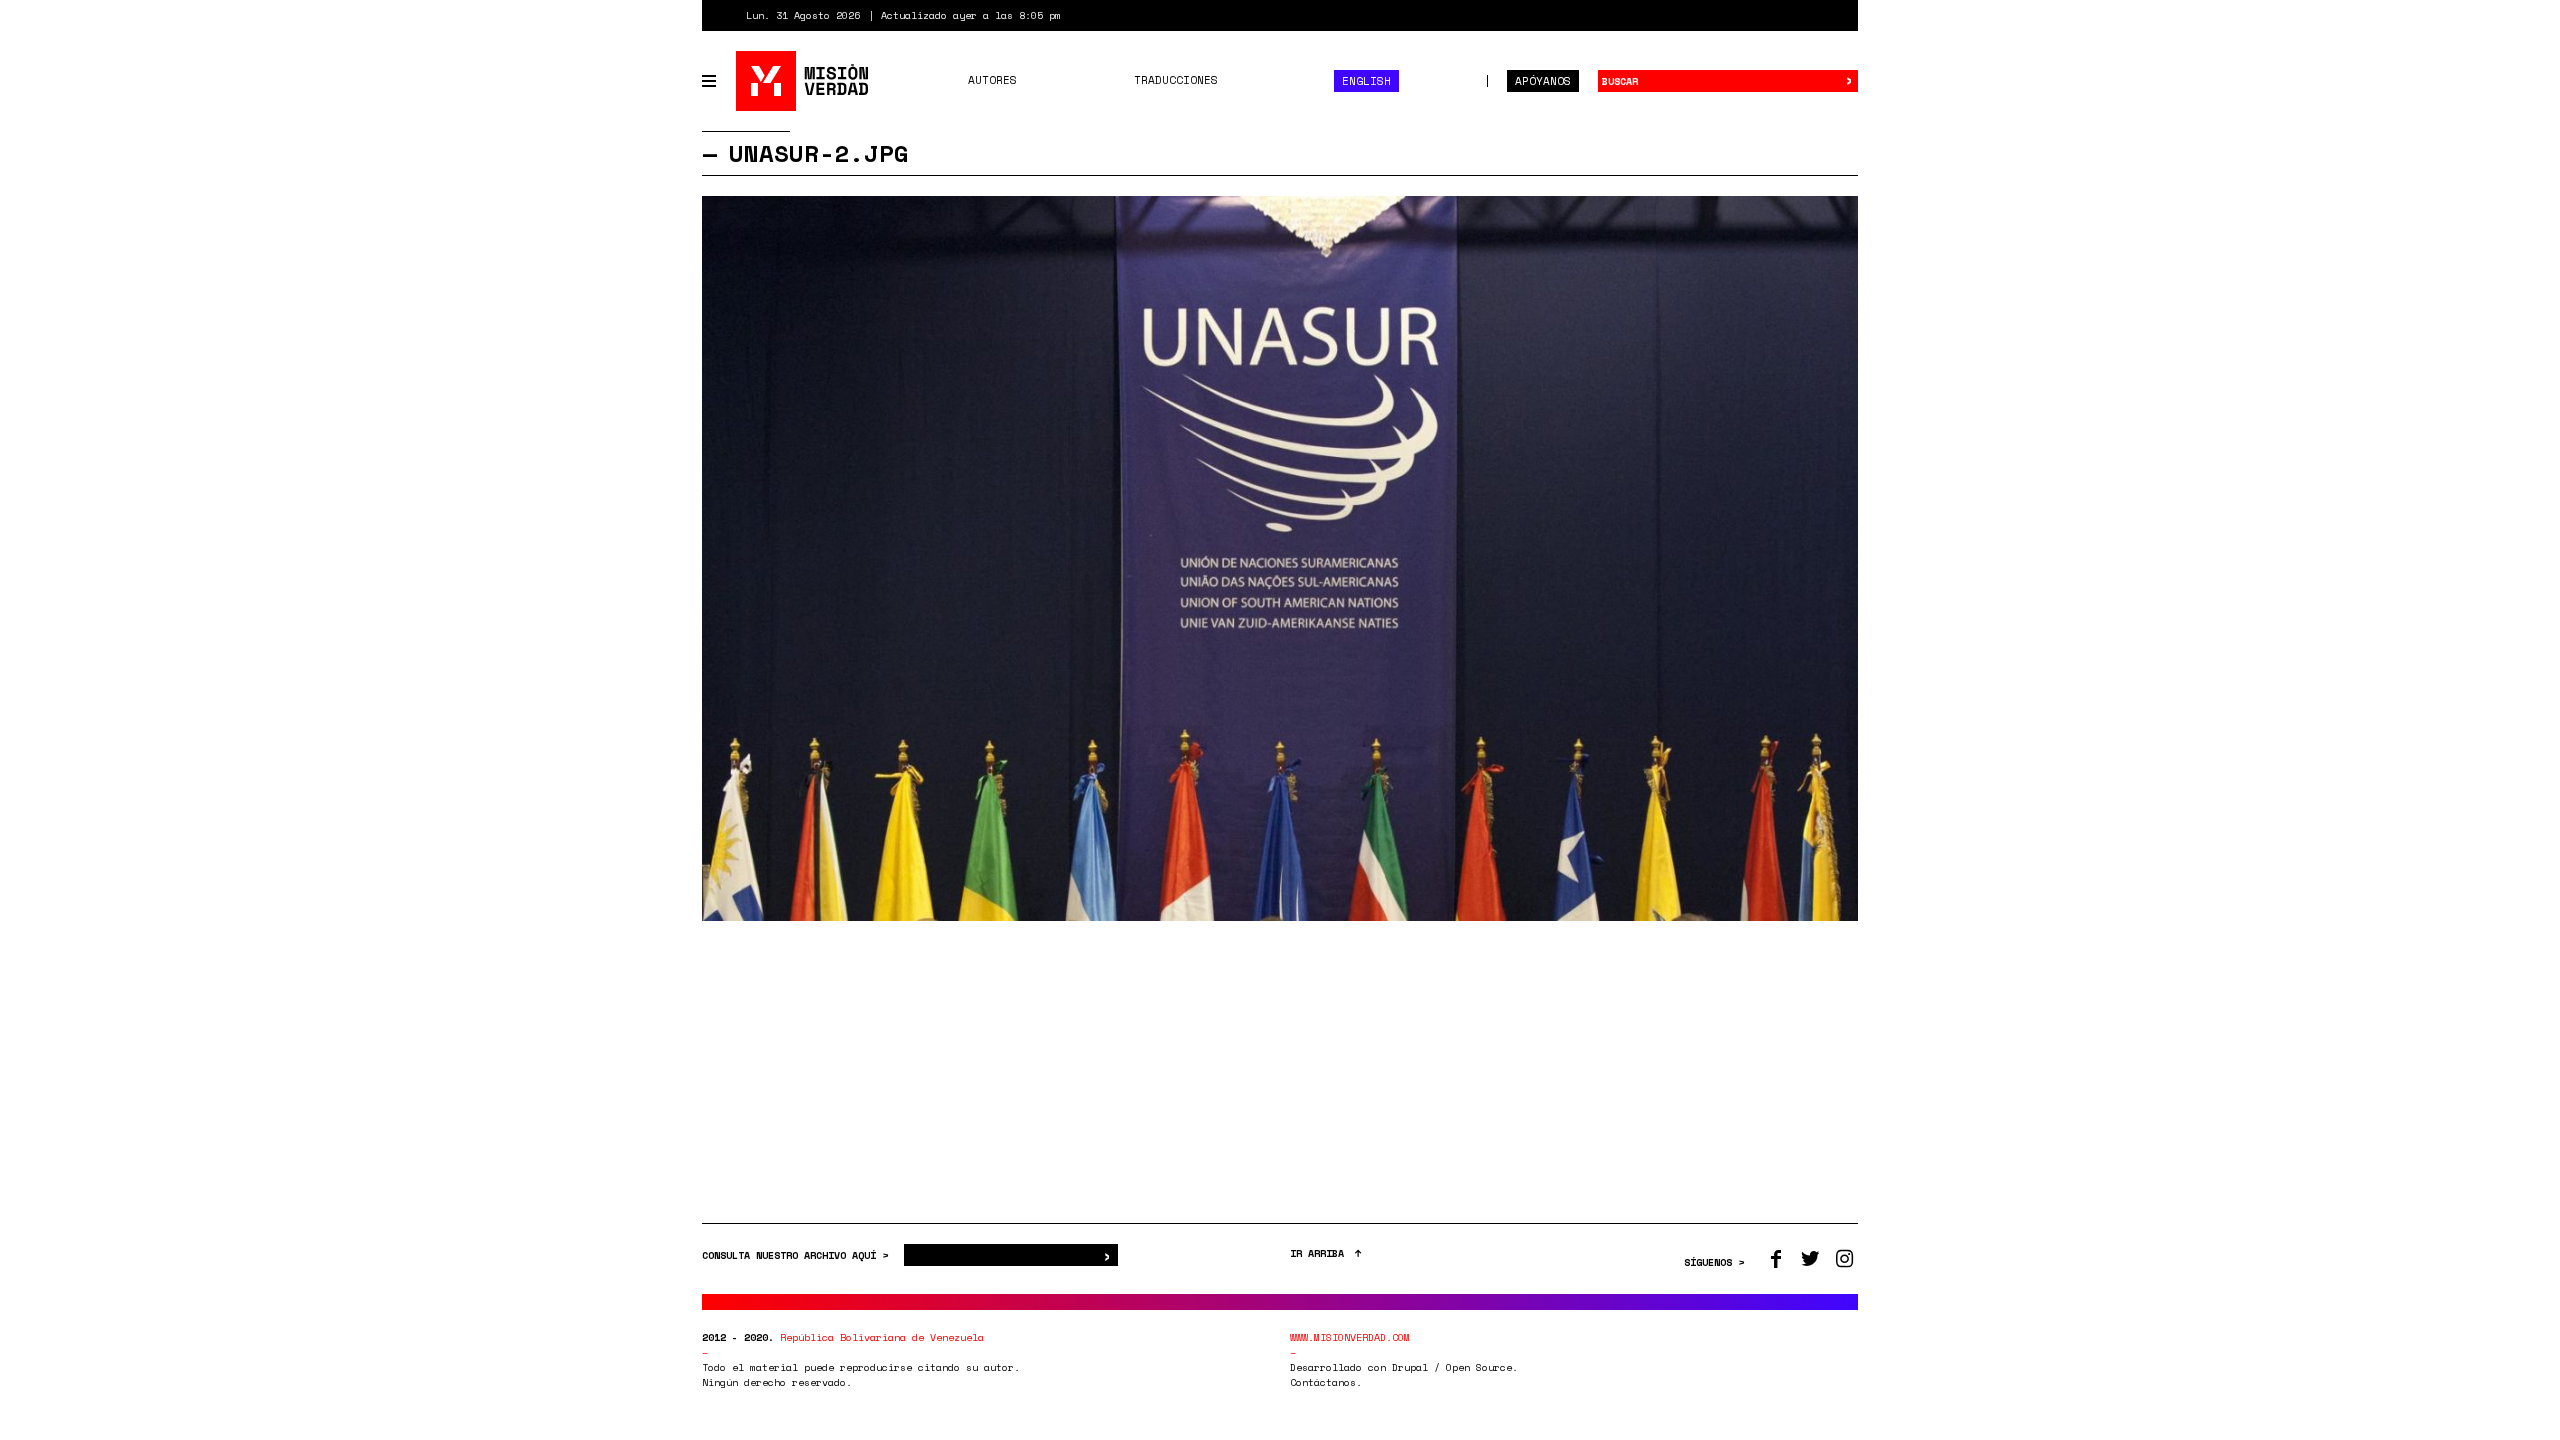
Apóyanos (1543, 81)
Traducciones (1176, 80)
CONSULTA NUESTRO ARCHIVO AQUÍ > (798, 1255)
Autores (992, 80)
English (1366, 81)
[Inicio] (803, 81)
